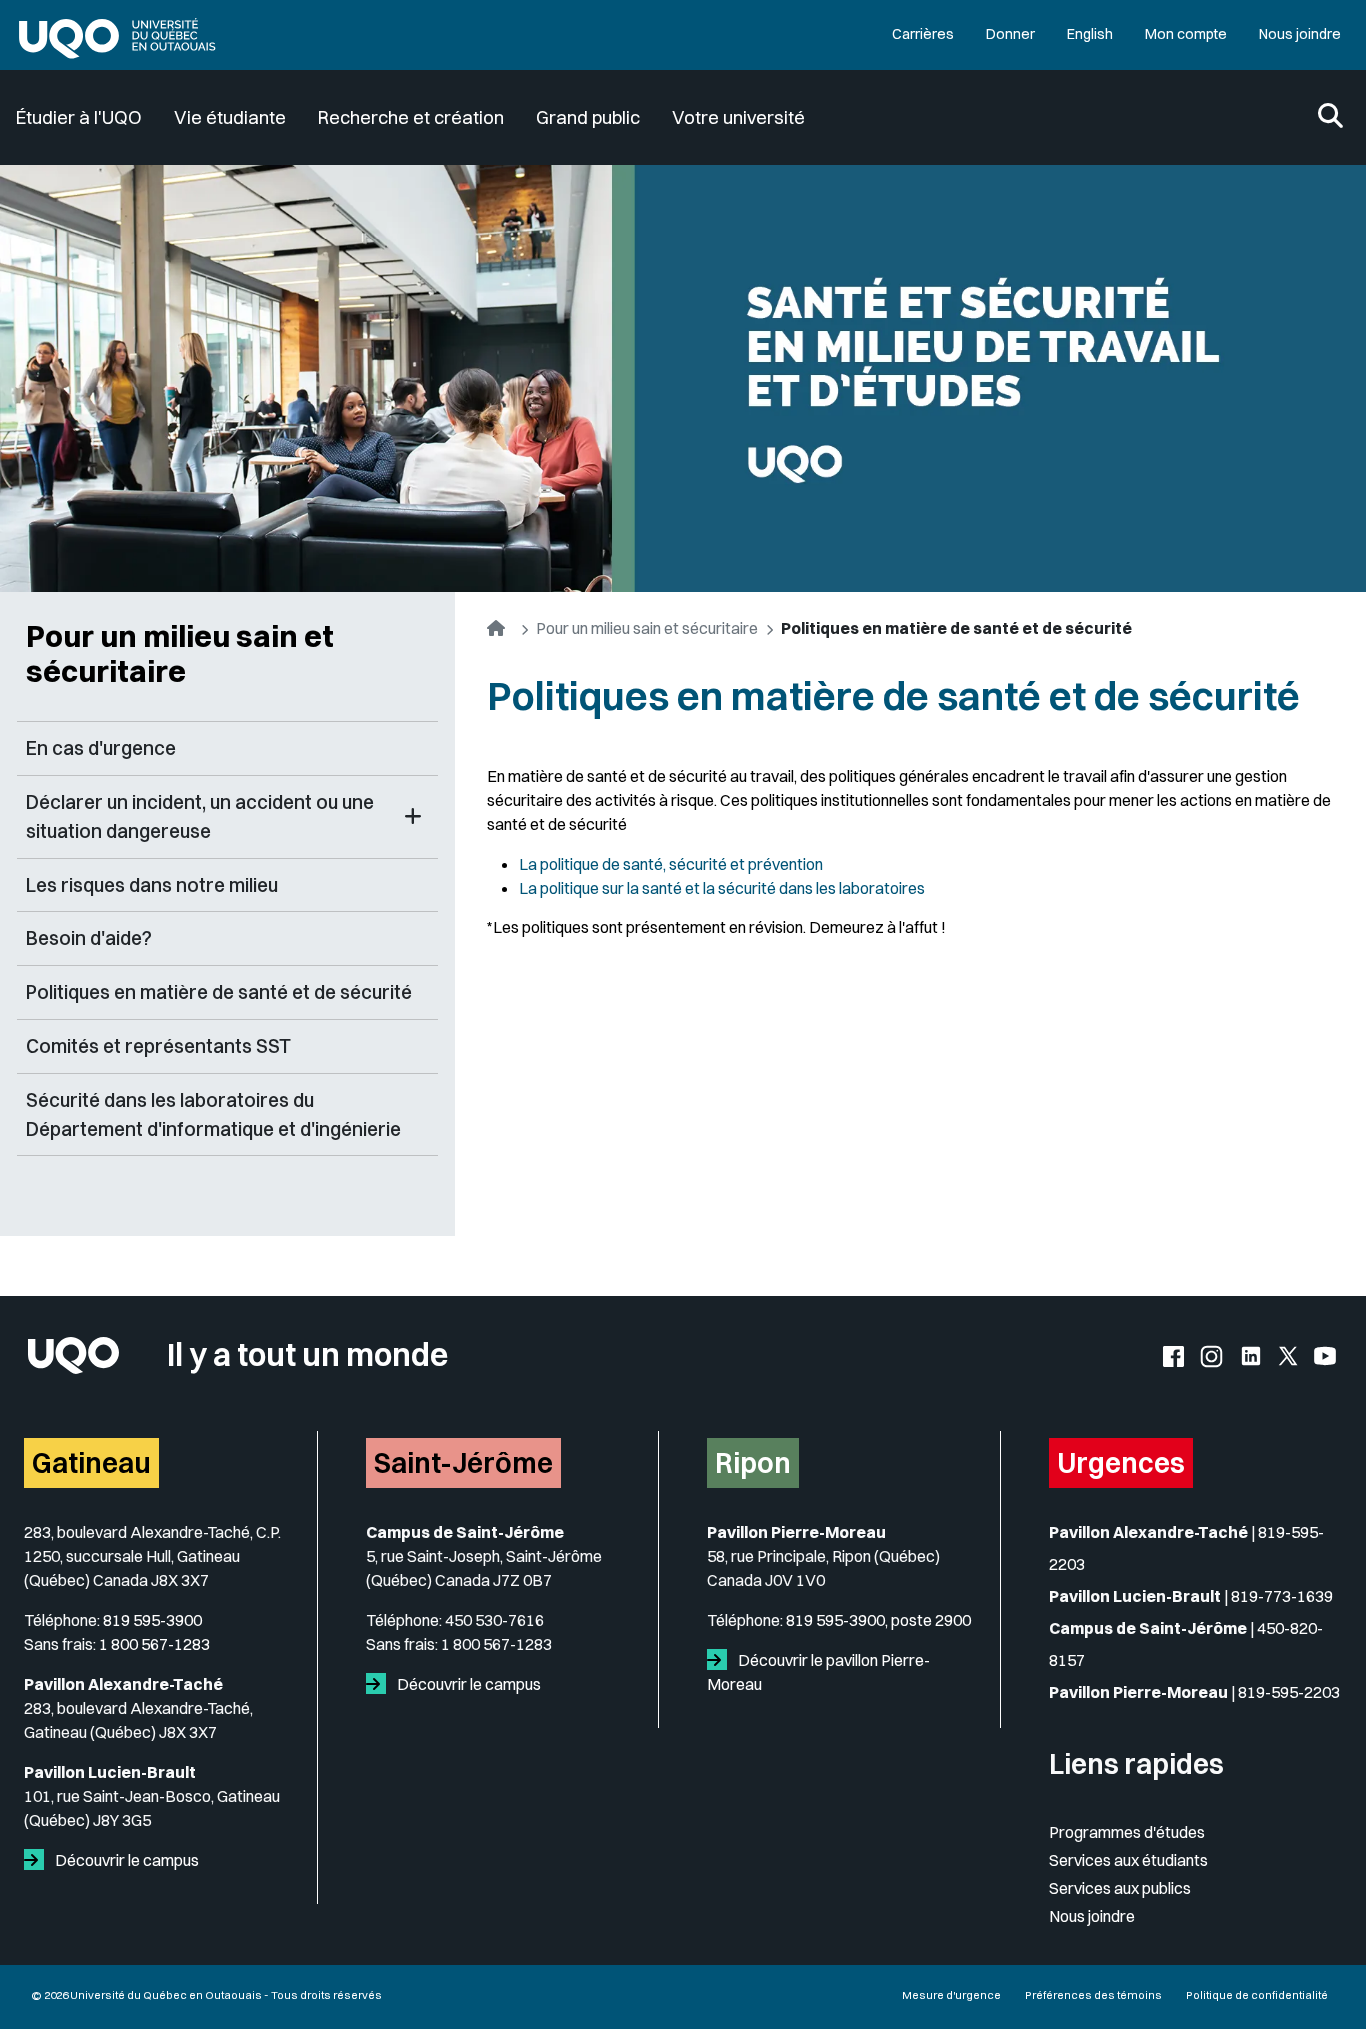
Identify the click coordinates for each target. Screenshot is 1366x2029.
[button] (413, 817)
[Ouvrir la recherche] (1330, 117)
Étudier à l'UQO (79, 117)
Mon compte (1186, 34)
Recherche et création (411, 117)
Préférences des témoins (1093, 1995)
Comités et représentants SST (158, 1046)
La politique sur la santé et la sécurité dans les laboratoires (722, 888)
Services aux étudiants (1128, 1860)
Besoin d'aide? (89, 938)
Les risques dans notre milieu (152, 885)
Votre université (738, 117)
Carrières (923, 34)
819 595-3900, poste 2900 (878, 1620)
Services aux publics (1120, 1888)
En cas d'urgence (101, 748)
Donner (1010, 34)
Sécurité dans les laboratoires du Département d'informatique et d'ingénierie (213, 1114)
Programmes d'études (1127, 1832)
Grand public (588, 117)
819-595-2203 (1289, 1692)
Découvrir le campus (125, 1860)
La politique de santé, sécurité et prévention (671, 864)
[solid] (38, 1860)
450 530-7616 (494, 1620)
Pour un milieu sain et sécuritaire (180, 653)
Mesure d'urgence (951, 1995)
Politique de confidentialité (1257, 1995)
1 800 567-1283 (154, 1644)
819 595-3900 (152, 1620)
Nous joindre (1300, 34)
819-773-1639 (1282, 1596)
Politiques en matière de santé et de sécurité (219, 992)
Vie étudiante (230, 117)
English (1090, 34)
